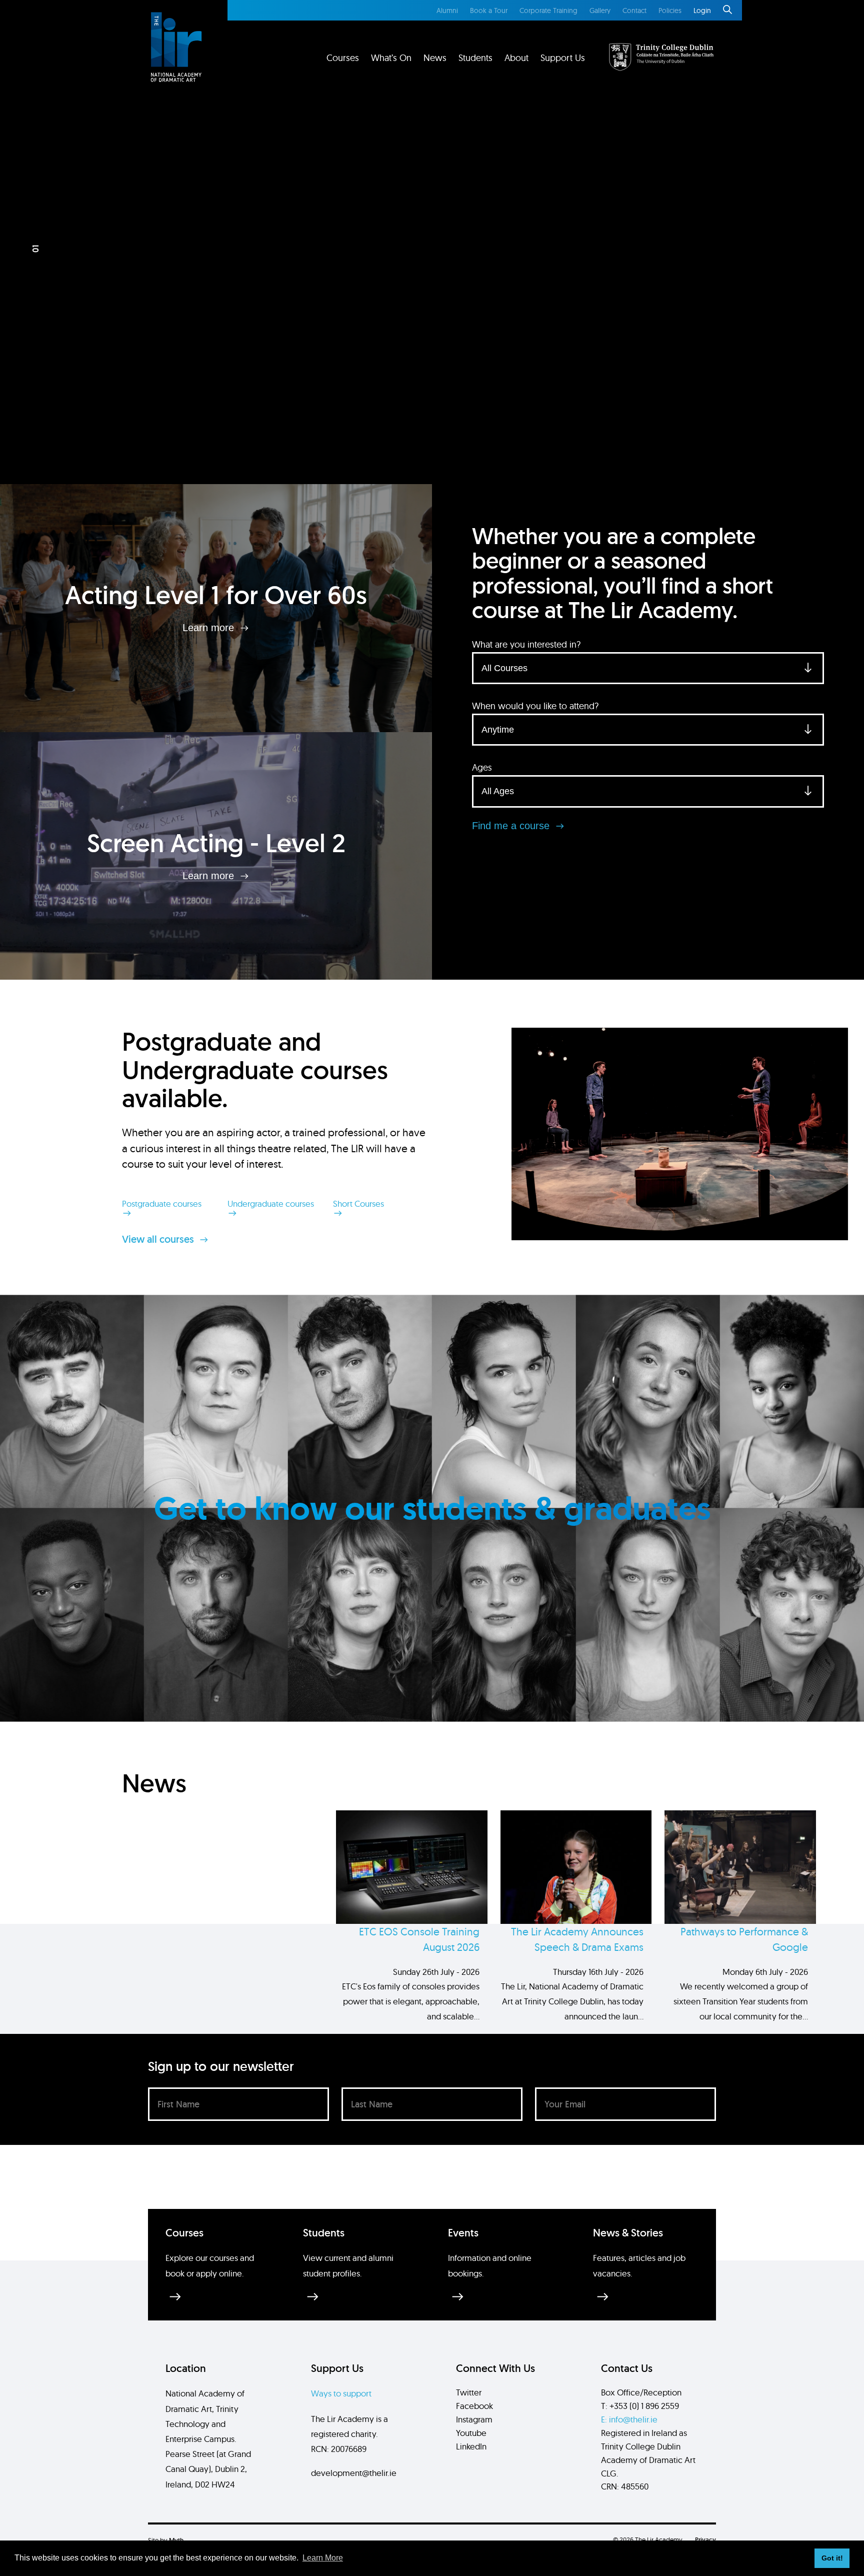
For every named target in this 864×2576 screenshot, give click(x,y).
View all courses (159, 1239)
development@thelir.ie (354, 2473)
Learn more (210, 628)
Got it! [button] (832, 2558)
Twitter (469, 2392)
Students (475, 58)
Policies (670, 11)
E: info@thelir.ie (629, 2419)
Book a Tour (489, 11)
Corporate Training (548, 11)
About (516, 58)
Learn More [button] (323, 2558)
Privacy (705, 2540)
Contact (634, 11)
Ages (482, 767)
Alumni (447, 11)
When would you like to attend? (535, 706)
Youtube (471, 2433)
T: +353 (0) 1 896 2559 (640, 2406)
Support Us (563, 58)
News (435, 58)
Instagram (474, 2419)
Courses (343, 58)
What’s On (391, 58)
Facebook (474, 2406)
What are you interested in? (526, 644)
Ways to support (341, 2393)
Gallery (600, 11)
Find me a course (512, 826)
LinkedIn (471, 2446)
